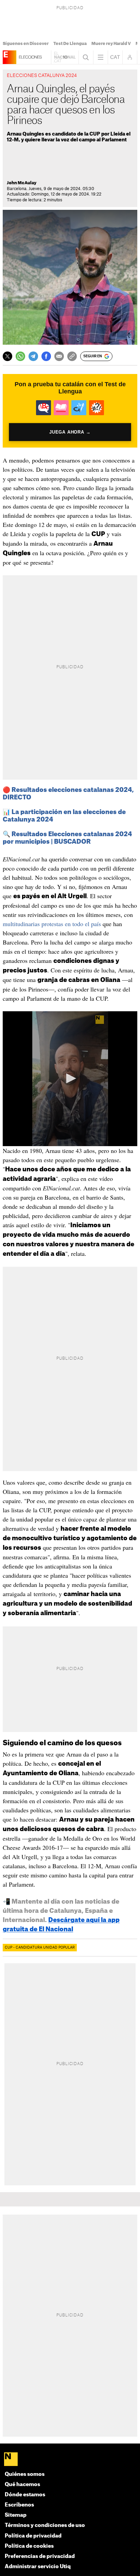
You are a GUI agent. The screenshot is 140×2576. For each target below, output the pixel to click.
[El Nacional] (70, 2460)
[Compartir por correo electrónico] (59, 356)
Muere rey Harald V (111, 44)
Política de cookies (29, 2546)
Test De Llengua (70, 44)
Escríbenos (19, 2505)
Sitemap (16, 2515)
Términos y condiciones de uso (45, 2525)
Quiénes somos (25, 2474)
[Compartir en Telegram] (33, 356)
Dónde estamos (25, 2495)
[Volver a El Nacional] (65, 57)
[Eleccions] (10, 57)
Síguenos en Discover (26, 44)
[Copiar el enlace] (72, 356)
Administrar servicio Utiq (38, 2567)
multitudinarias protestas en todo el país (52, 924)
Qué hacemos (22, 2485)
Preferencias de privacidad (40, 2556)
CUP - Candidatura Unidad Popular (40, 1948)
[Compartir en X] (7, 356)
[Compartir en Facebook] (46, 356)
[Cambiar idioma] (115, 57)
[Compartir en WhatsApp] (20, 356)
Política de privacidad (33, 2536)
